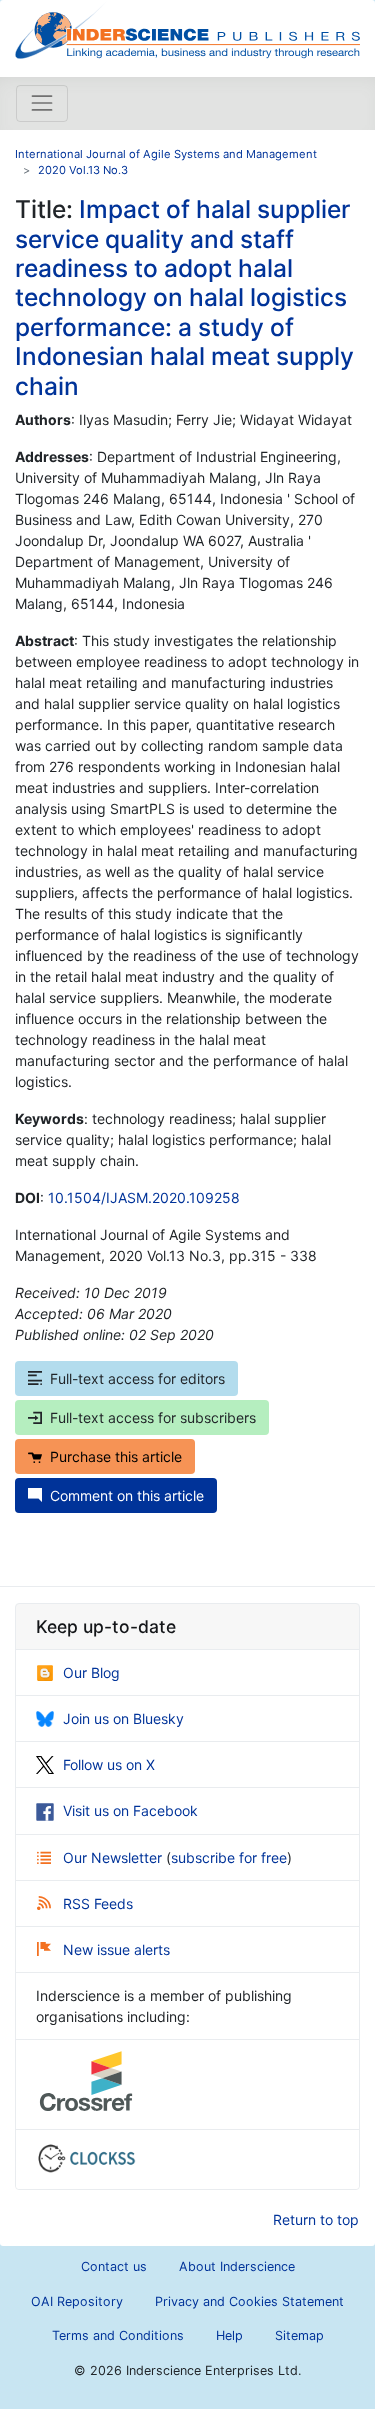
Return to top (316, 2219)
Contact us (114, 2266)
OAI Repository (77, 2301)
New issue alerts (116, 1949)
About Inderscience (237, 2266)
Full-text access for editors (137, 1378)
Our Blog (91, 1672)
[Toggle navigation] (42, 103)
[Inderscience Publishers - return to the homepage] (187, 30)
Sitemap (299, 2335)
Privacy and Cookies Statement (249, 2301)
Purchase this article (116, 1456)
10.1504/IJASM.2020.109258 (144, 1197)
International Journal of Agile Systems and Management (166, 154)
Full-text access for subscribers (153, 1417)
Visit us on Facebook (130, 1810)
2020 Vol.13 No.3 (83, 170)
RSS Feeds (98, 1903)
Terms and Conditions (118, 2335)
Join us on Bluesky (123, 1718)
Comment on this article (127, 1495)
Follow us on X (109, 1764)
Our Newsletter (114, 1857)
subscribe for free (229, 1857)
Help (229, 2335)
